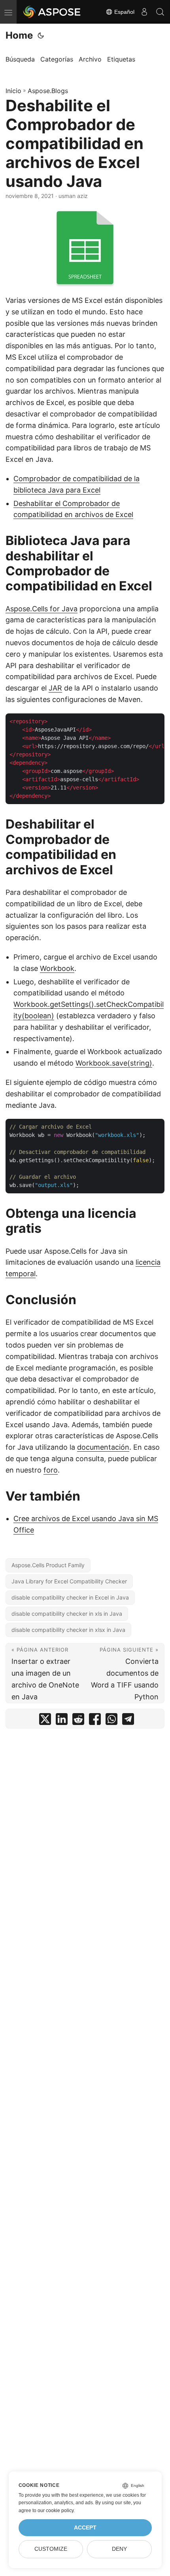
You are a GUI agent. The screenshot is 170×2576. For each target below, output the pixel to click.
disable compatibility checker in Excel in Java (70, 1597)
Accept (85, 2528)
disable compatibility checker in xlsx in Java (68, 1630)
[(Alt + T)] (41, 35)
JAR (55, 688)
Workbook (57, 968)
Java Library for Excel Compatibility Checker (69, 1581)
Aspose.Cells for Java (42, 609)
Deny (119, 2549)
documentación (103, 1447)
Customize (51, 2549)
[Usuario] (144, 12)
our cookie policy (56, 2511)
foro (51, 1470)
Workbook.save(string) (114, 1063)
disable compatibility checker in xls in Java (67, 1614)
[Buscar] (160, 12)
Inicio (13, 91)
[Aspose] (52, 12)
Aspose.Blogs (48, 91)
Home (19, 35)
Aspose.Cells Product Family (48, 1565)
